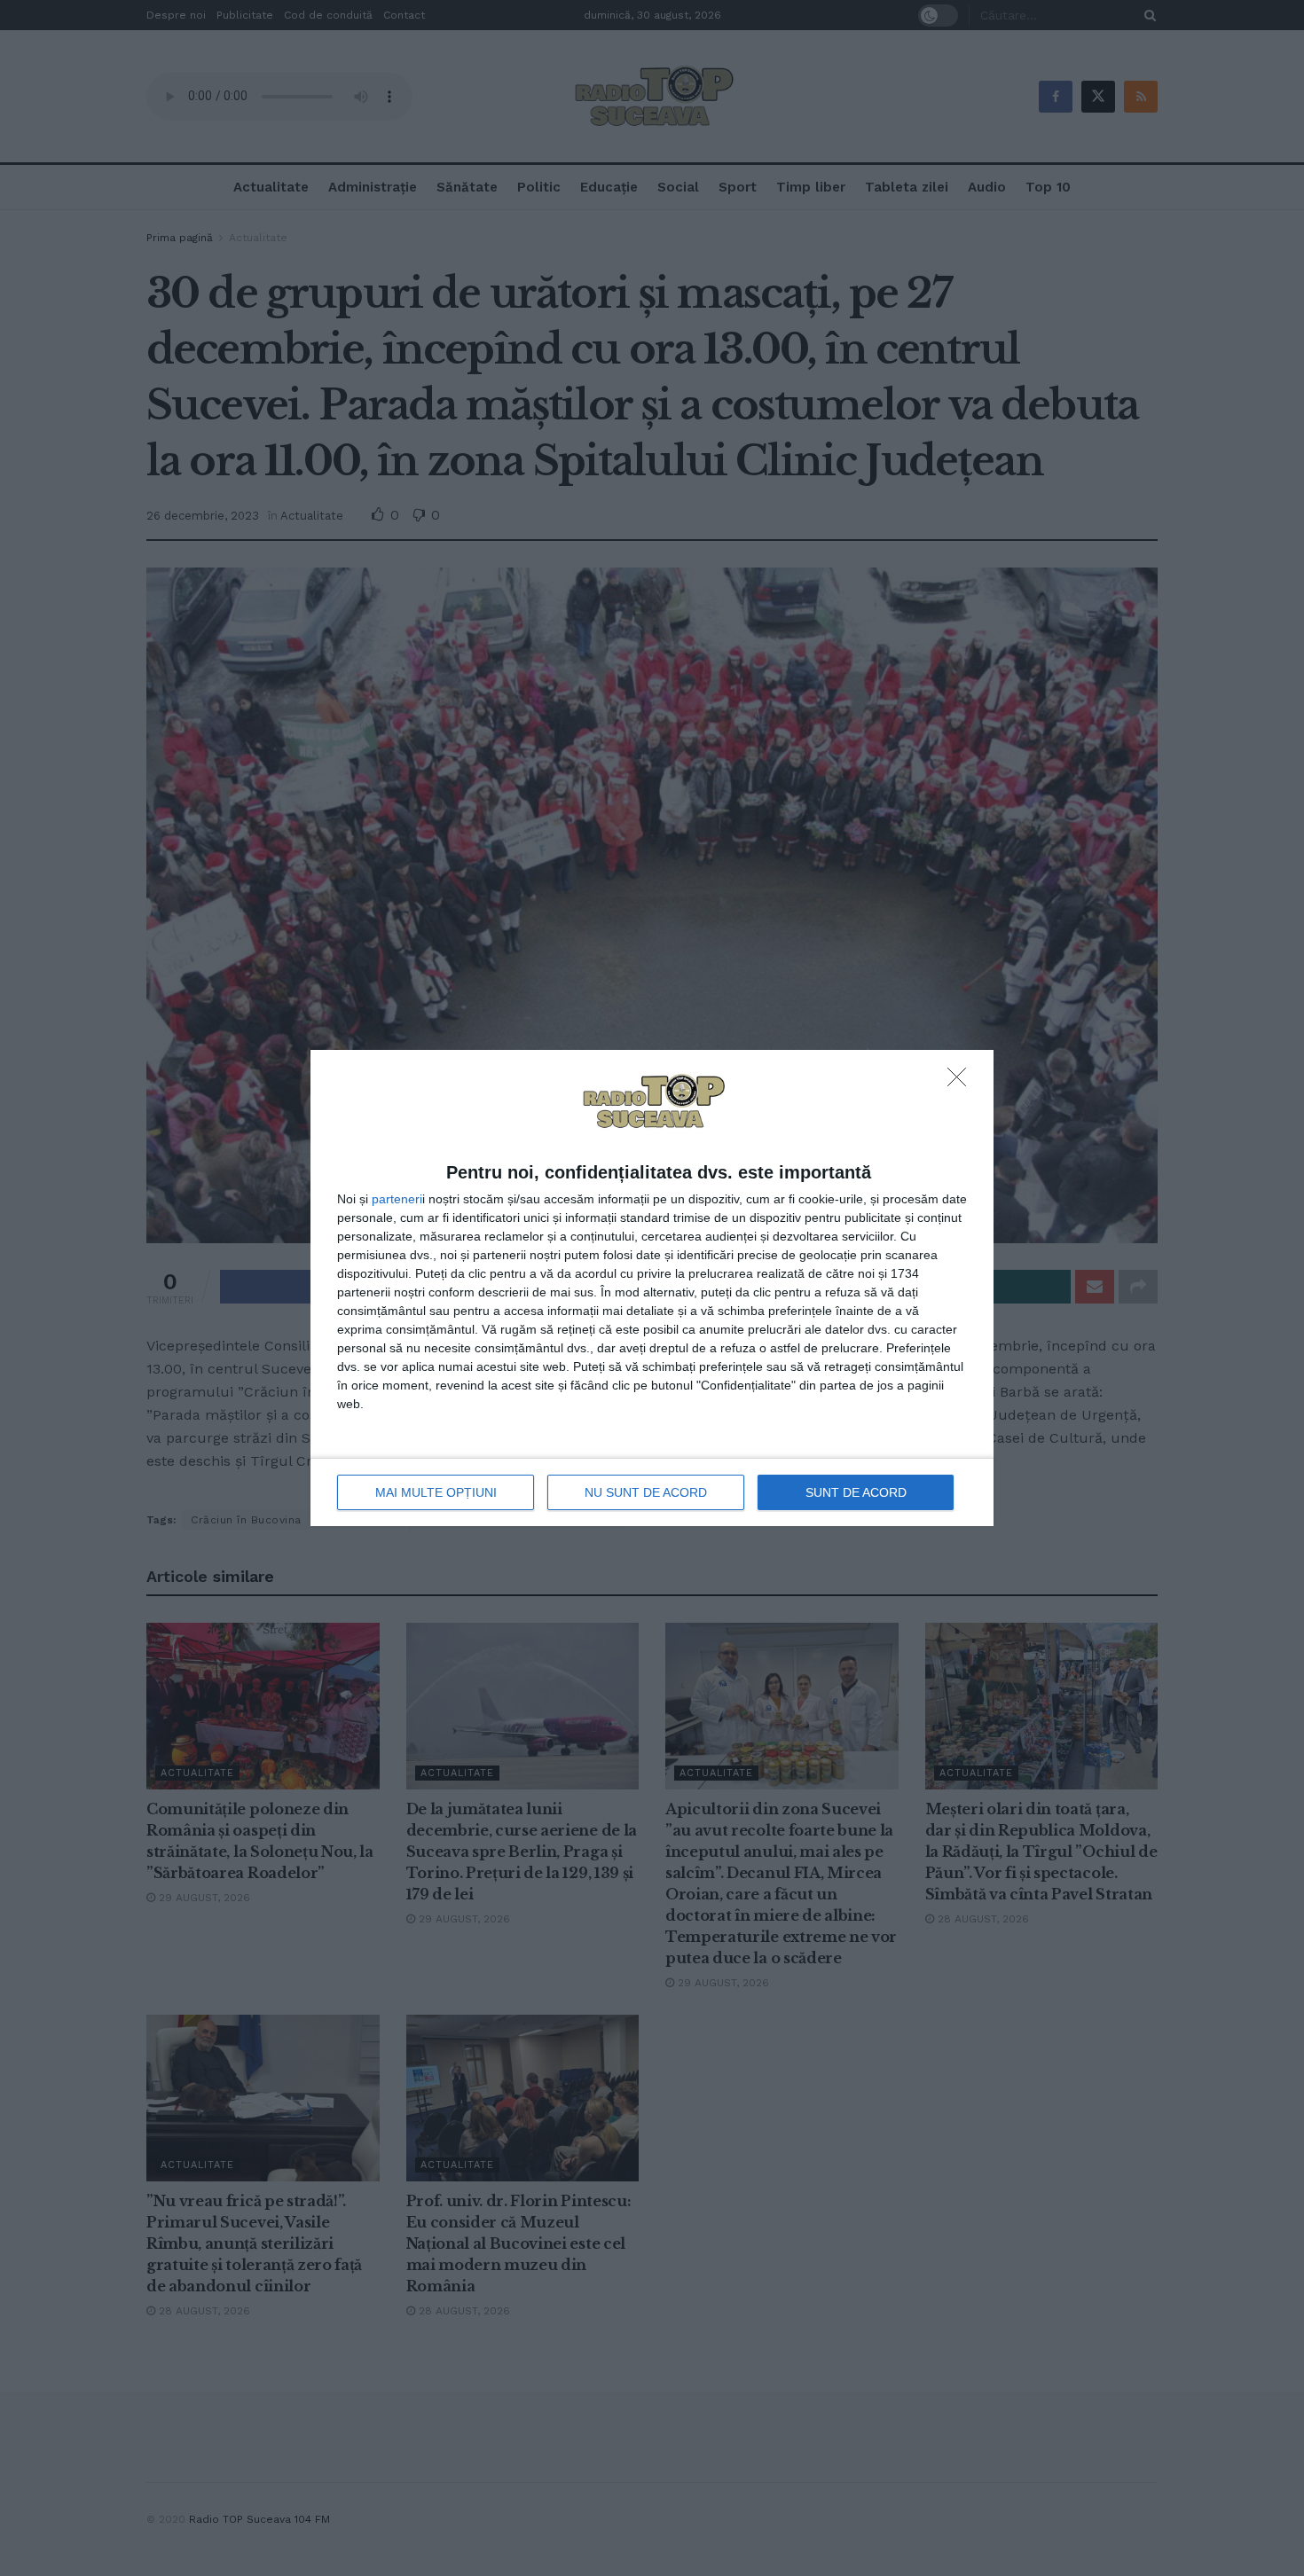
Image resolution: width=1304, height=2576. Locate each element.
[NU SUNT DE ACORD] (962, 1082)
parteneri (397, 1199)
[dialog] (652, 1288)
